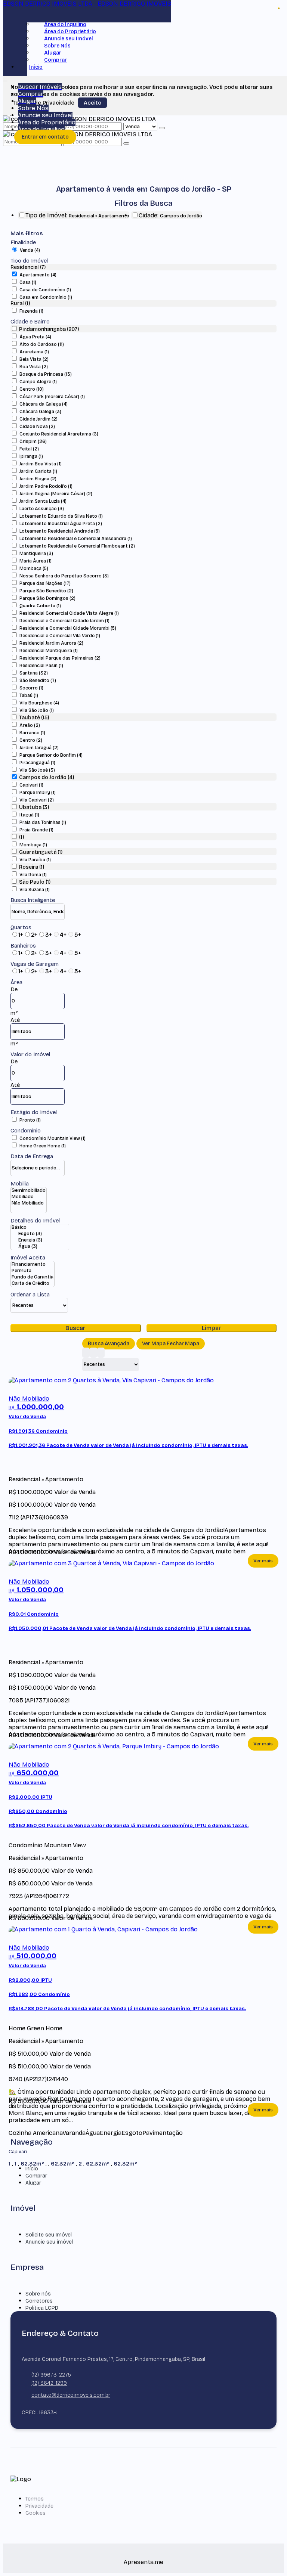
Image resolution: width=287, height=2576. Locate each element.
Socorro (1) (31, 688)
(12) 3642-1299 (49, 2383)
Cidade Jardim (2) (38, 419)
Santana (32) (34, 673)
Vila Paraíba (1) (35, 860)
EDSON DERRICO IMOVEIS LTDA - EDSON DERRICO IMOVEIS (87, 4)
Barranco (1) (32, 733)
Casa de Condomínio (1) (45, 290)
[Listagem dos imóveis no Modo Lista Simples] (101, 1353)
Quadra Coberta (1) (40, 606)
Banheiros (23, 946)
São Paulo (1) (35, 882)
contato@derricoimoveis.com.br (71, 2395)
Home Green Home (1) (43, 1146)
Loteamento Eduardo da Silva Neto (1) (61, 516)
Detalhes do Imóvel (35, 1221)
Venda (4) (30, 250)
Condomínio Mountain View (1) (53, 1138)
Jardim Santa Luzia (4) (43, 501)
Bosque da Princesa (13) (46, 374)
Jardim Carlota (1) (38, 471)
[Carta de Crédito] (33, 1284)
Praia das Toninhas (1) (43, 822)
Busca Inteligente (33, 900)
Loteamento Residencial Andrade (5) (60, 531)
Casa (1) (28, 282)
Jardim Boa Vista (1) (41, 464)
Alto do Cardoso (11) (42, 344)
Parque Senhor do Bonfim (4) (51, 755)
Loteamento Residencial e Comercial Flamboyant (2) (77, 546)
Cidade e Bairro (30, 322)
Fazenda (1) (31, 311)
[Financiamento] (33, 1264)
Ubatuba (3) (34, 807)
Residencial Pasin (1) (41, 666)
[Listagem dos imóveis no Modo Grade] (86, 1353)
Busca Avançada (109, 1344)
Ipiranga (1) (31, 456)
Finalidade (23, 242)
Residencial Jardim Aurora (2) (51, 643)
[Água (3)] (40, 1247)
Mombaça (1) (33, 845)
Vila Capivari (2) (37, 800)
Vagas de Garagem (35, 964)
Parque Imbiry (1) (38, 793)
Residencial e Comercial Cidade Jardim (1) (64, 621)
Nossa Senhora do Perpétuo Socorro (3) (64, 576)
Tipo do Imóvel (29, 261)
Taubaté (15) (34, 718)
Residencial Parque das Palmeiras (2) (60, 658)
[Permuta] (33, 1271)
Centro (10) (32, 389)
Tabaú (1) (29, 695)
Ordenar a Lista (30, 1295)
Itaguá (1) (29, 815)
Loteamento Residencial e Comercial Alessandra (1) (76, 539)
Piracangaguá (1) (37, 763)
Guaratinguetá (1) (41, 852)
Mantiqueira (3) (36, 554)
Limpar (212, 1328)
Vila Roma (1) (33, 875)
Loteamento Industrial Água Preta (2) (61, 524)
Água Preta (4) (35, 337)
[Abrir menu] (5, 80)
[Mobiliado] (29, 1197)
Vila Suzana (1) (35, 890)
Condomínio (26, 1131)
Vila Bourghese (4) (39, 703)
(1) (21, 837)
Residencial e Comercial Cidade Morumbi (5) (68, 628)
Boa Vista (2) (34, 367)
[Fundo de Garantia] (33, 1277)
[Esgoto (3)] (40, 1234)
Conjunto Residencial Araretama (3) (59, 434)
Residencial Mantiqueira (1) (49, 651)
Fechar (279, 8)
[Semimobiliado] (29, 1191)
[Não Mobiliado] (29, 1203)
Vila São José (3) (37, 770)
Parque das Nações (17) (45, 583)
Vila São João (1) (37, 710)
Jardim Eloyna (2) (38, 479)
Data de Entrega (32, 1156)
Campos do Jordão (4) (47, 777)
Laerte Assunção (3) (42, 509)
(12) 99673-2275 (51, 2375)
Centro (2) (31, 740)
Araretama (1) (34, 352)
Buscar (75, 1328)
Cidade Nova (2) (37, 427)
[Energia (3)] (40, 1240)
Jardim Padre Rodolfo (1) (46, 486)
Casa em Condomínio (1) (46, 297)
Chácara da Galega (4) (44, 404)
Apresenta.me (143, 2562)
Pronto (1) (30, 1120)
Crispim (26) (33, 441)
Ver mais (263, 1561)
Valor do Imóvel (30, 1054)
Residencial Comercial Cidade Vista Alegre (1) (69, 613)
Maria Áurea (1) (36, 561)
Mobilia (20, 1184)
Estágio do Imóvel (34, 1112)
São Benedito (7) (38, 681)
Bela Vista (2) (34, 359)
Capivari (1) (31, 785)
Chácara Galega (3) (40, 412)
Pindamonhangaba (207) (49, 329)
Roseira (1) (32, 867)
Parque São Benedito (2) (46, 591)
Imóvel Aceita (28, 1258)
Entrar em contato (45, 137)
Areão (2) (30, 725)
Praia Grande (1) (36, 830)
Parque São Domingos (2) (47, 598)
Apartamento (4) (38, 275)
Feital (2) (29, 449)
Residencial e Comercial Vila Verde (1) (60, 636)
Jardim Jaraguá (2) (39, 748)
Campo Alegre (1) (38, 382)
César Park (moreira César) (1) (52, 397)
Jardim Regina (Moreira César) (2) (56, 494)
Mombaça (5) (34, 568)
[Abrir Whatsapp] (269, 2556)
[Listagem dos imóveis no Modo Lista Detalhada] (93, 1353)
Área (16, 982)
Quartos (21, 927)
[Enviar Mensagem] (126, 143)
